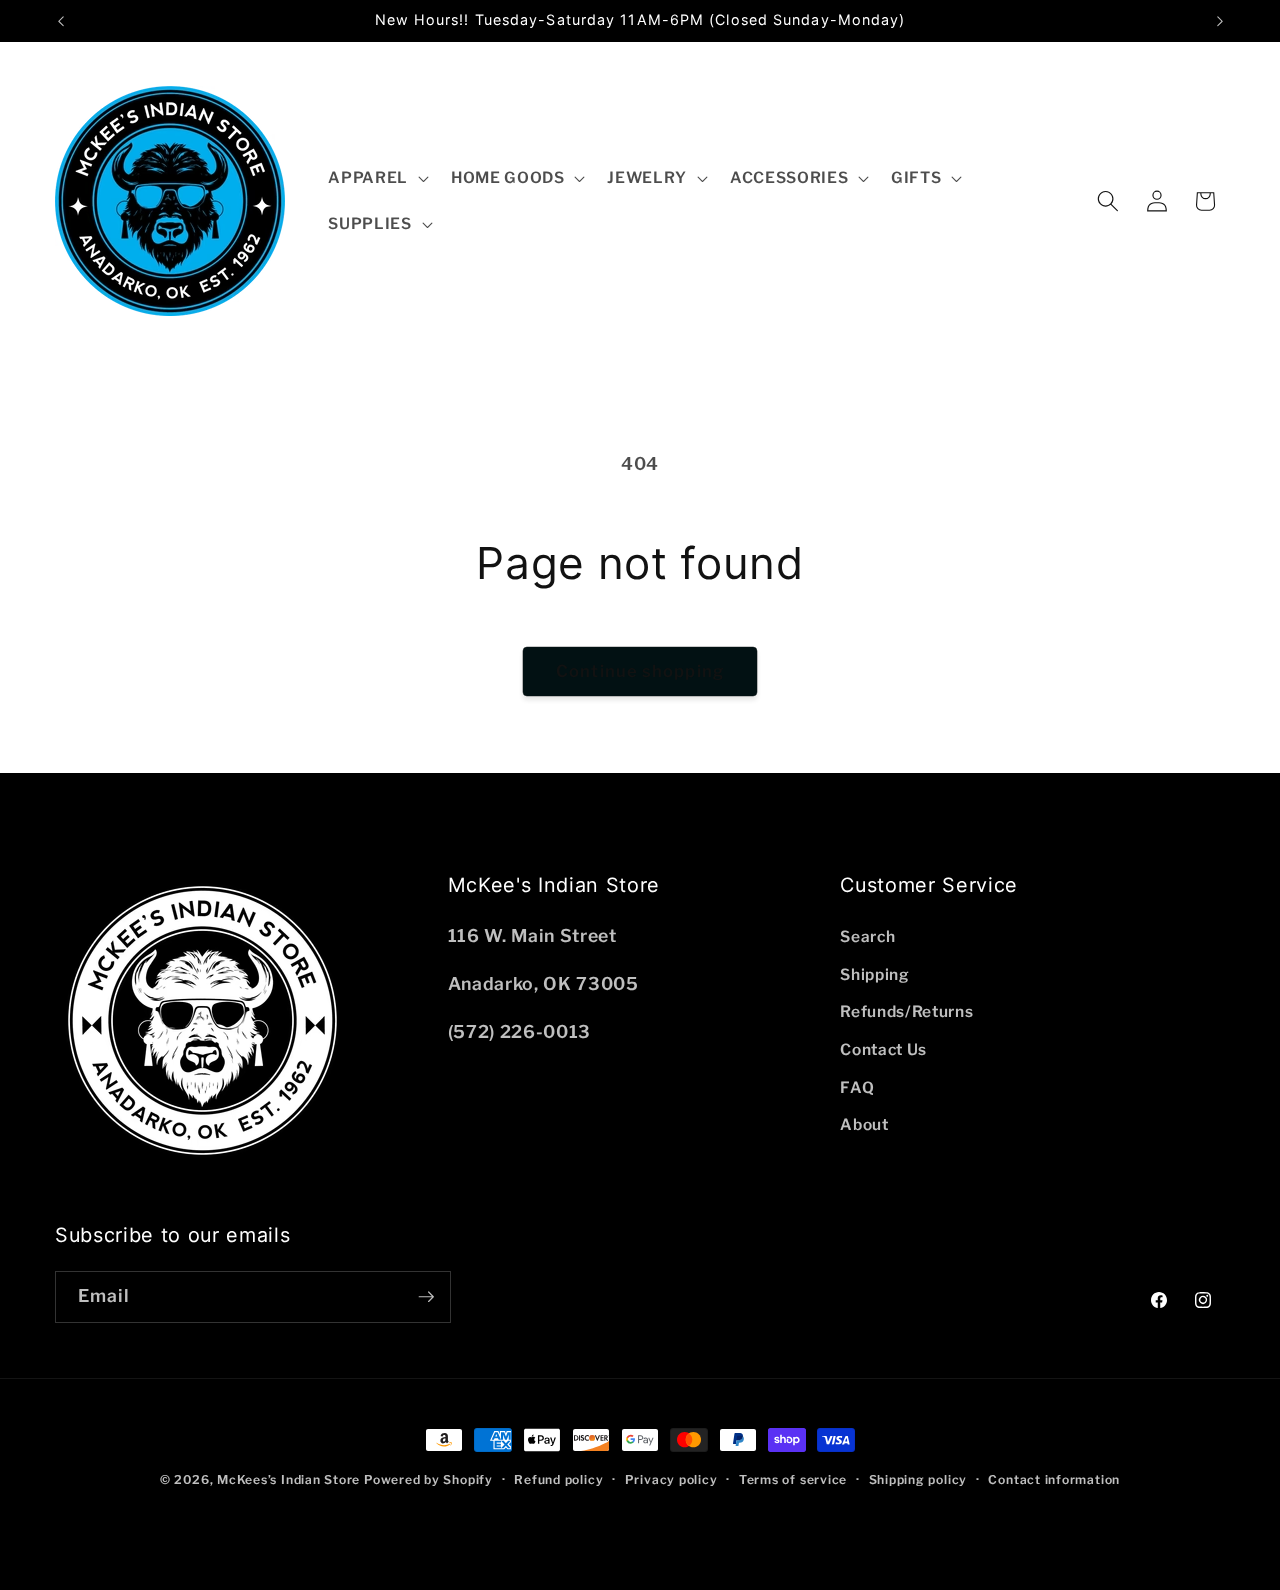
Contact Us (883, 1049)
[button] (376, 178)
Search (867, 936)
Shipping (874, 974)
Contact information (1054, 1479)
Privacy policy (671, 1479)
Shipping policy (918, 1479)
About (864, 1124)
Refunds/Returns (906, 1011)
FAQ (857, 1087)
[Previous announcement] (61, 21)
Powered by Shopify (428, 1479)
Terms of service (793, 1479)
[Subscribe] (426, 1297)
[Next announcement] (1220, 21)
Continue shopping (640, 671)
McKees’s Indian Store (290, 1479)
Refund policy (558, 1479)
